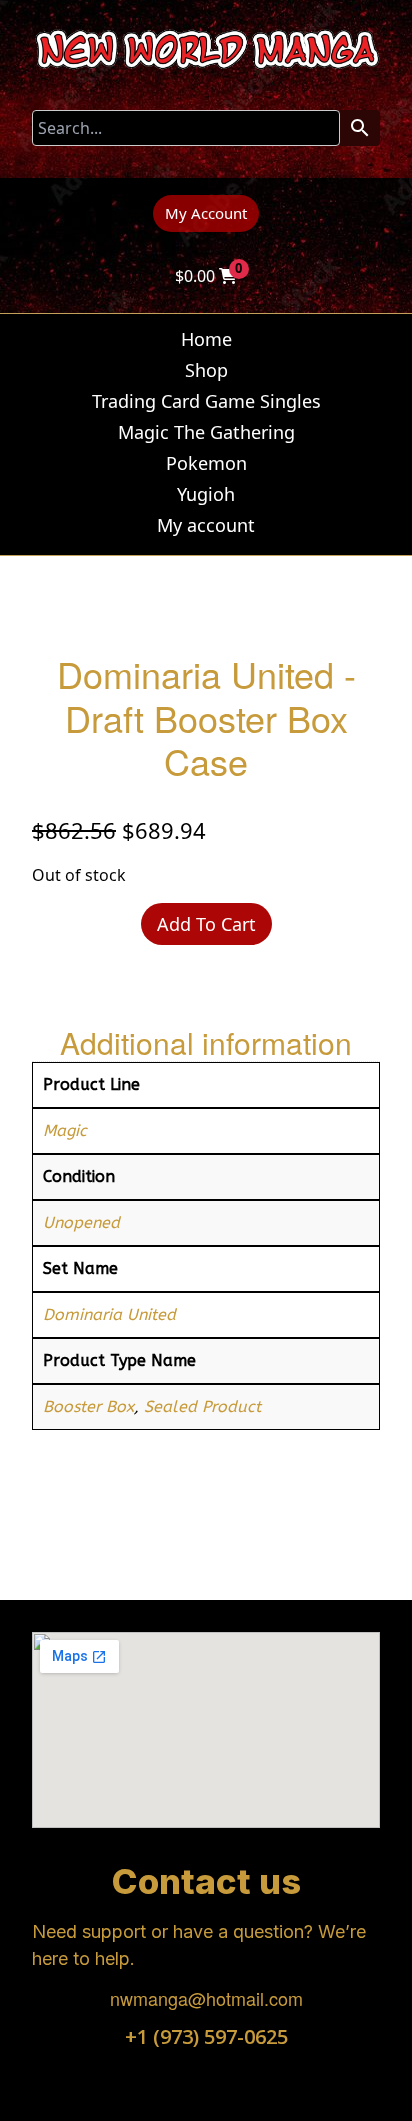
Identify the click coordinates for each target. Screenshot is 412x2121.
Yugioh (206, 494)
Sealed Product (202, 1406)
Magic (65, 1130)
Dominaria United (109, 1314)
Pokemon (206, 463)
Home (206, 339)
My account (206, 525)
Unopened (81, 1222)
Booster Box (88, 1406)
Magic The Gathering (206, 432)
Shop (206, 370)
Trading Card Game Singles (206, 401)
